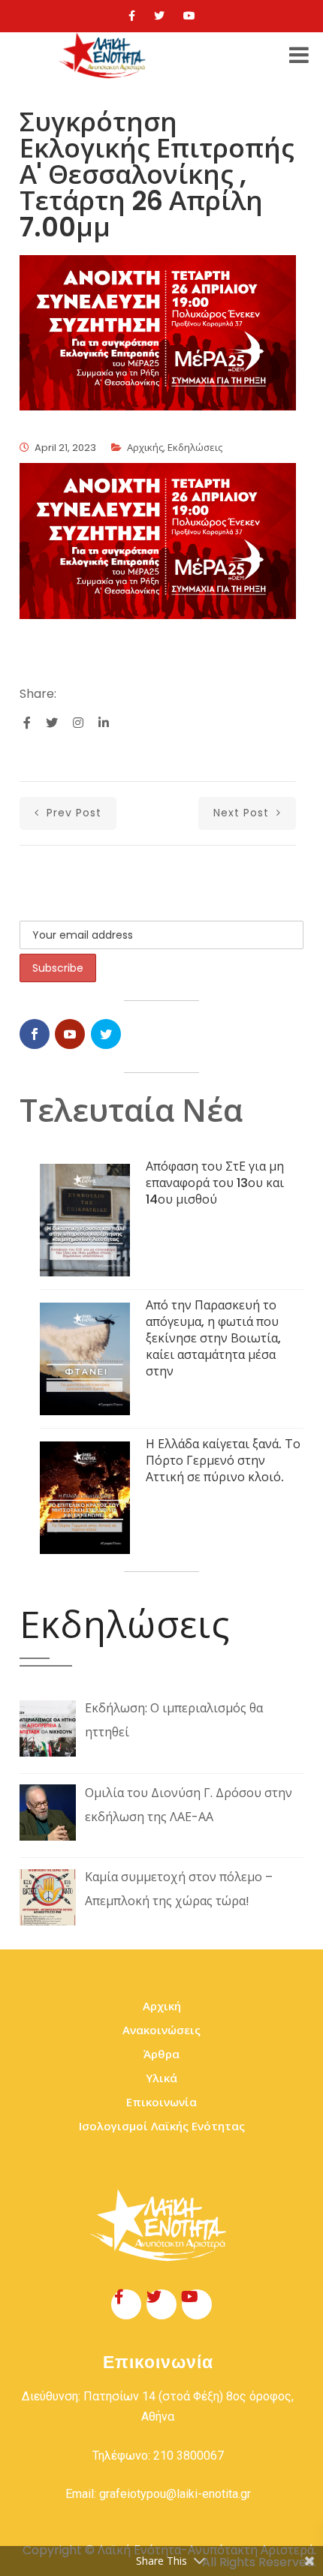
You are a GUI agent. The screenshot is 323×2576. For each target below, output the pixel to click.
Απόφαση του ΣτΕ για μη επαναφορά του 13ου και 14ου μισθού (215, 1183)
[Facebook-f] (126, 2304)
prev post (72, 813)
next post (243, 813)
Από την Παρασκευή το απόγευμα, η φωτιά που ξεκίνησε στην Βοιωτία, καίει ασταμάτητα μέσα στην (213, 1338)
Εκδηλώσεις (195, 448)
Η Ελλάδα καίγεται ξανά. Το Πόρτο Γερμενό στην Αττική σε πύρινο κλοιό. (223, 1461)
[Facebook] (132, 16)
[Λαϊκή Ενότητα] (104, 56)
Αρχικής (145, 448)
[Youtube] (189, 16)
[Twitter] (159, 16)
